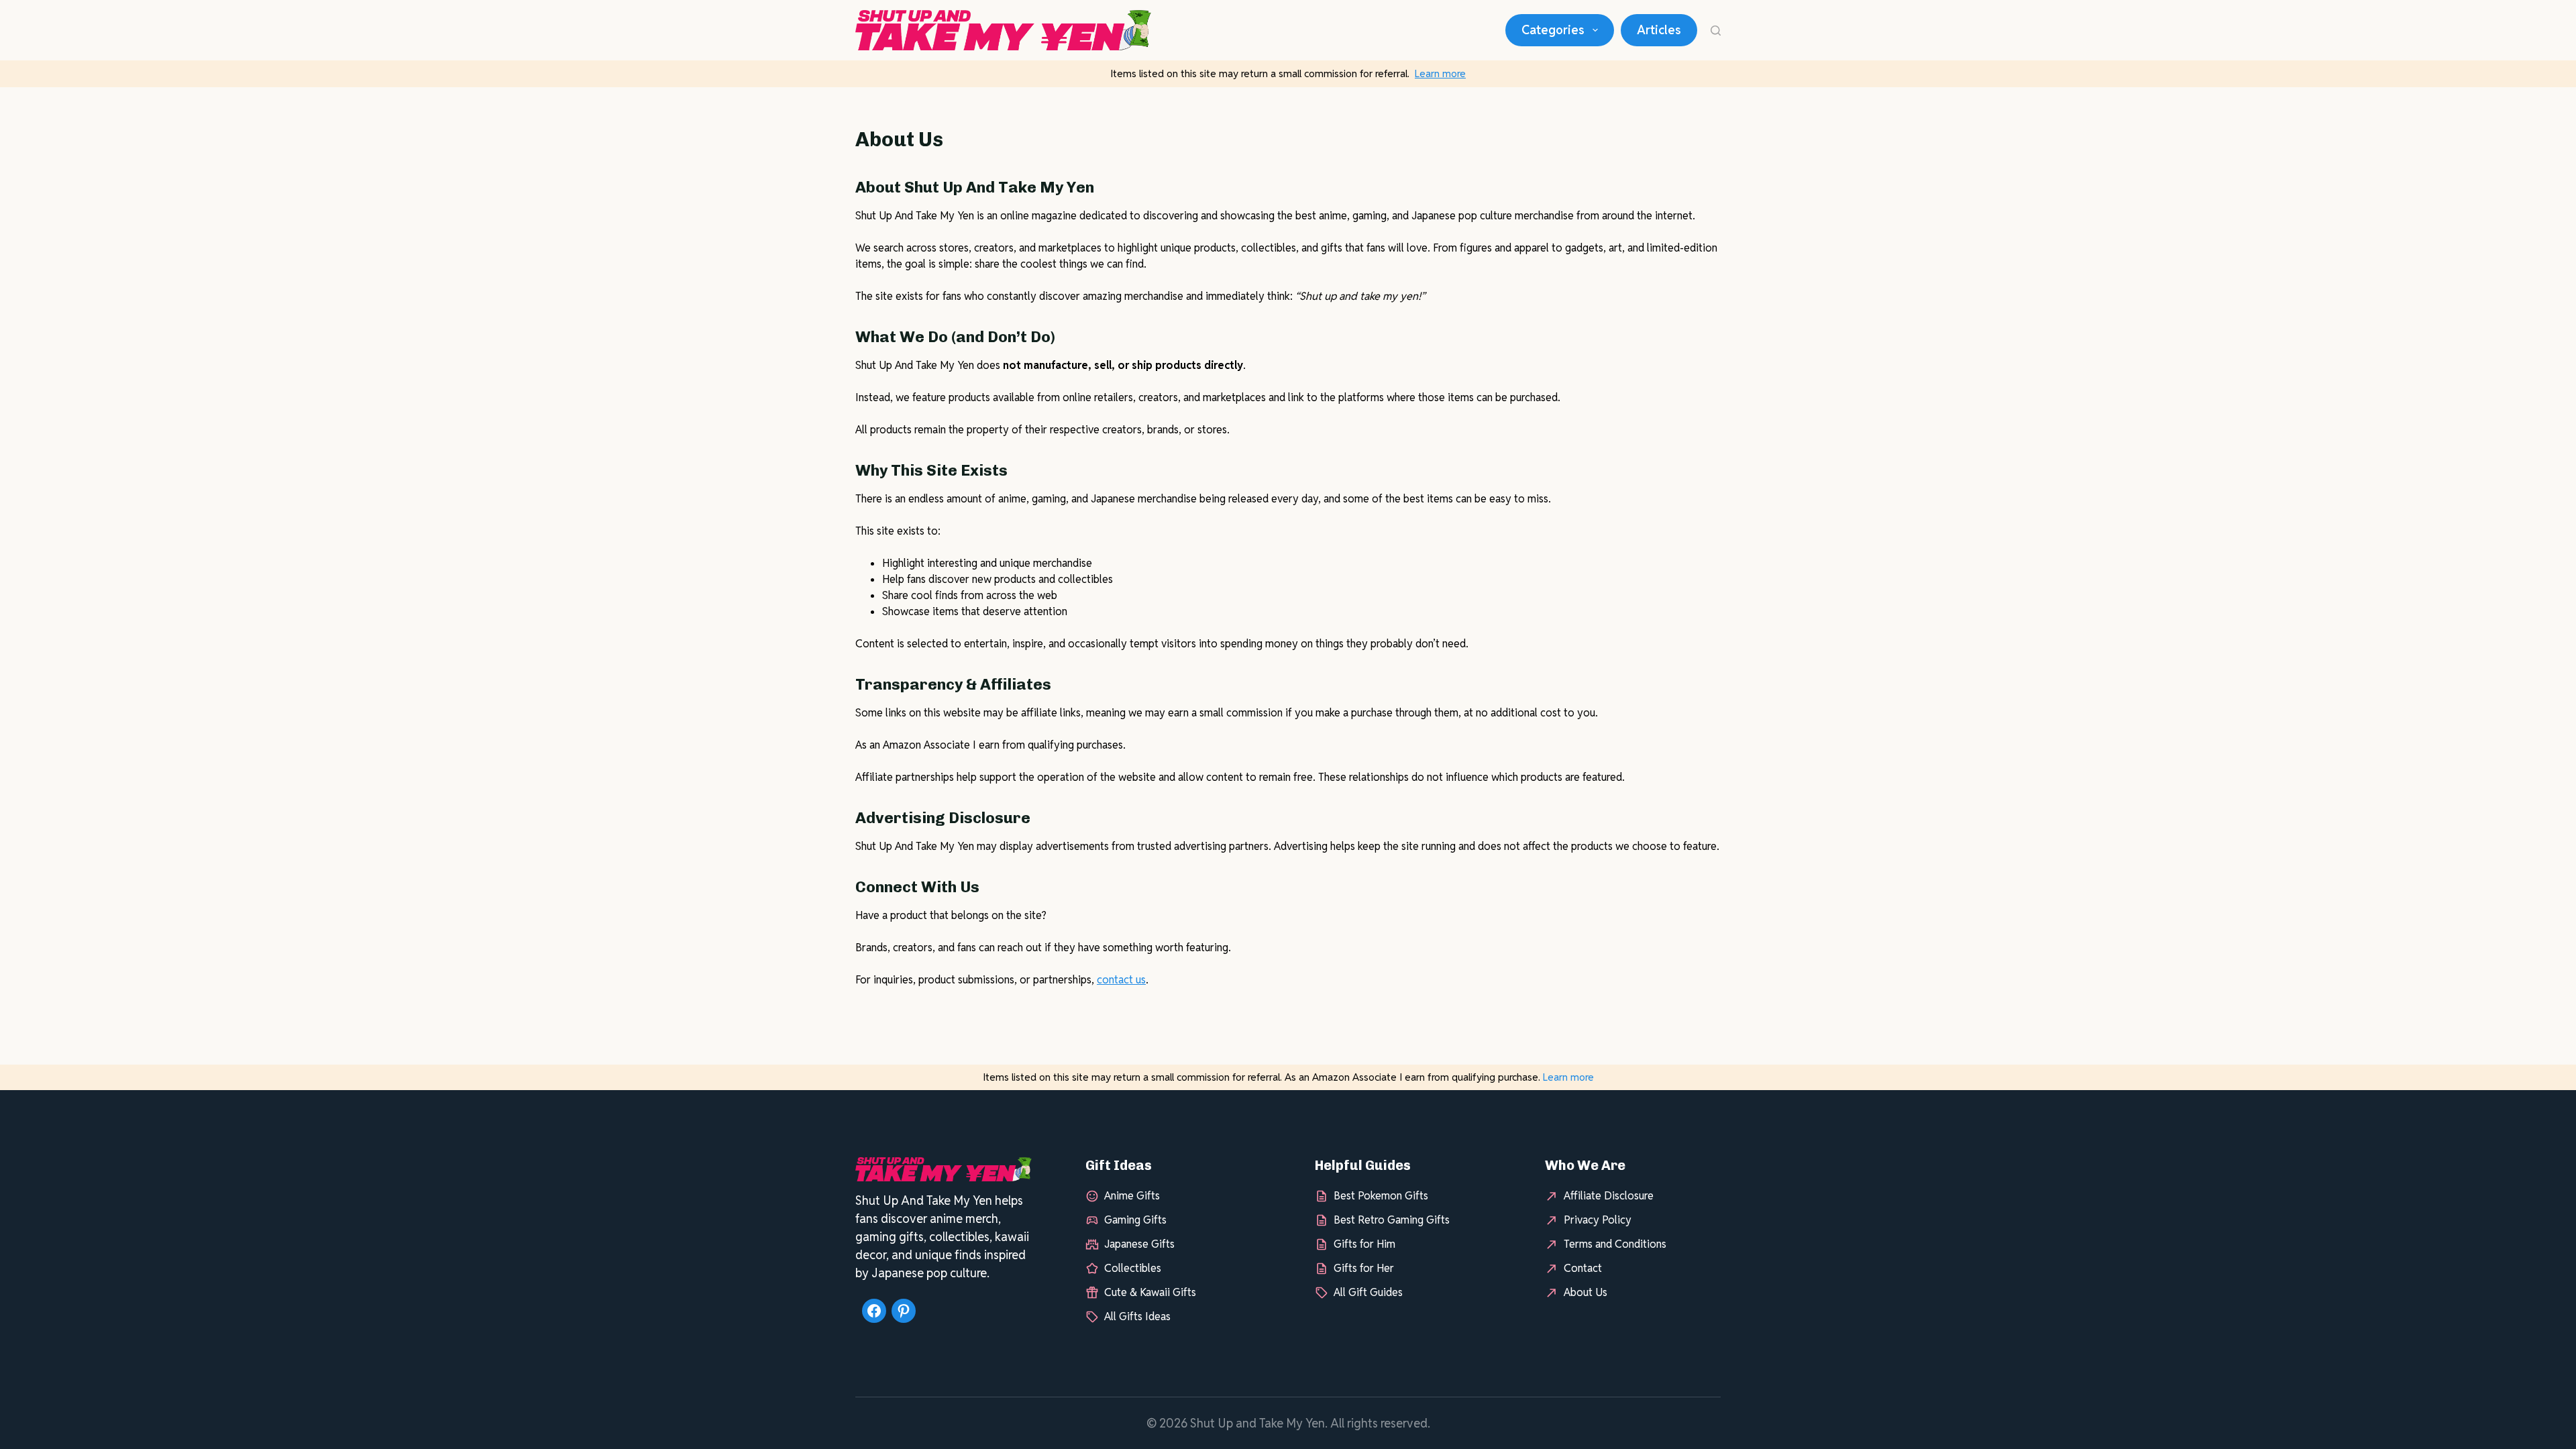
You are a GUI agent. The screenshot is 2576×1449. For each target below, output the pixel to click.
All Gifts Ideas (1137, 1317)
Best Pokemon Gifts (1381, 1196)
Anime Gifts (1132, 1196)
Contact (1583, 1268)
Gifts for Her (1364, 1268)
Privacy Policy (1598, 1220)
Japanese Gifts (1139, 1244)
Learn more (1440, 73)
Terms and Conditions (1615, 1244)
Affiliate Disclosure (1609, 1196)
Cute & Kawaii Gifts (1150, 1292)
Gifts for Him (1364, 1244)
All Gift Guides (1368, 1292)
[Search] (1716, 31)
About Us (1586, 1292)
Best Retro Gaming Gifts (1392, 1220)
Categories (1553, 30)
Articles (1659, 30)
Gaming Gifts (1135, 1220)
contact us (1121, 980)
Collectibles (1133, 1268)
